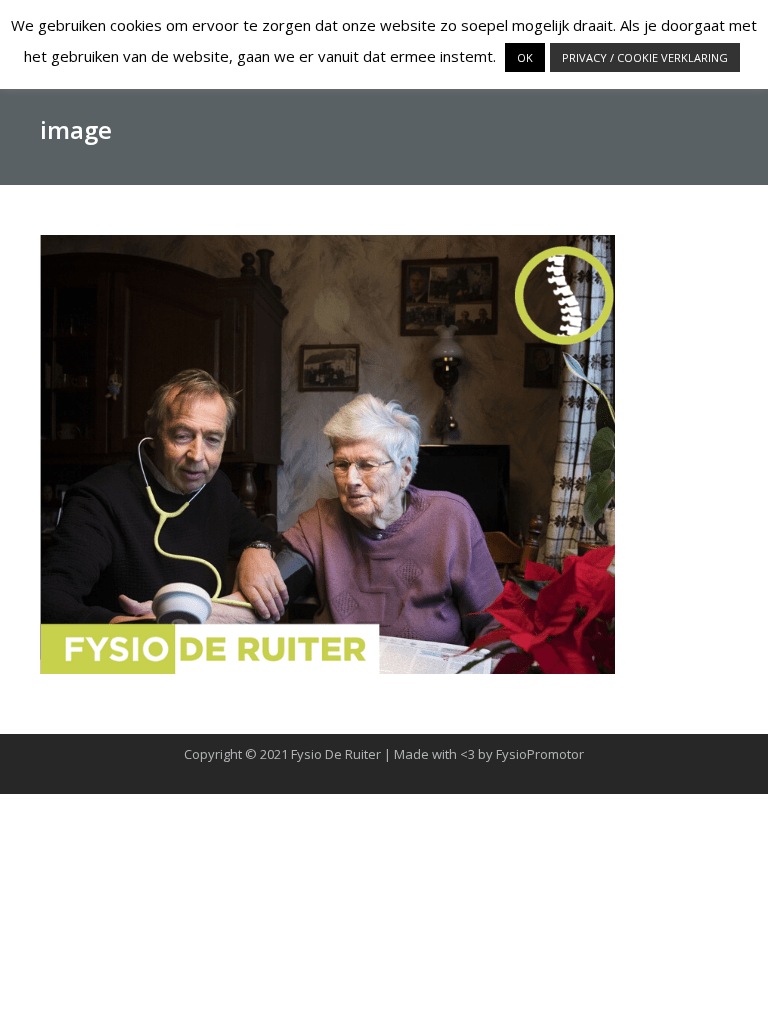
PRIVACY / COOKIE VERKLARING (645, 57)
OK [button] (525, 57)
